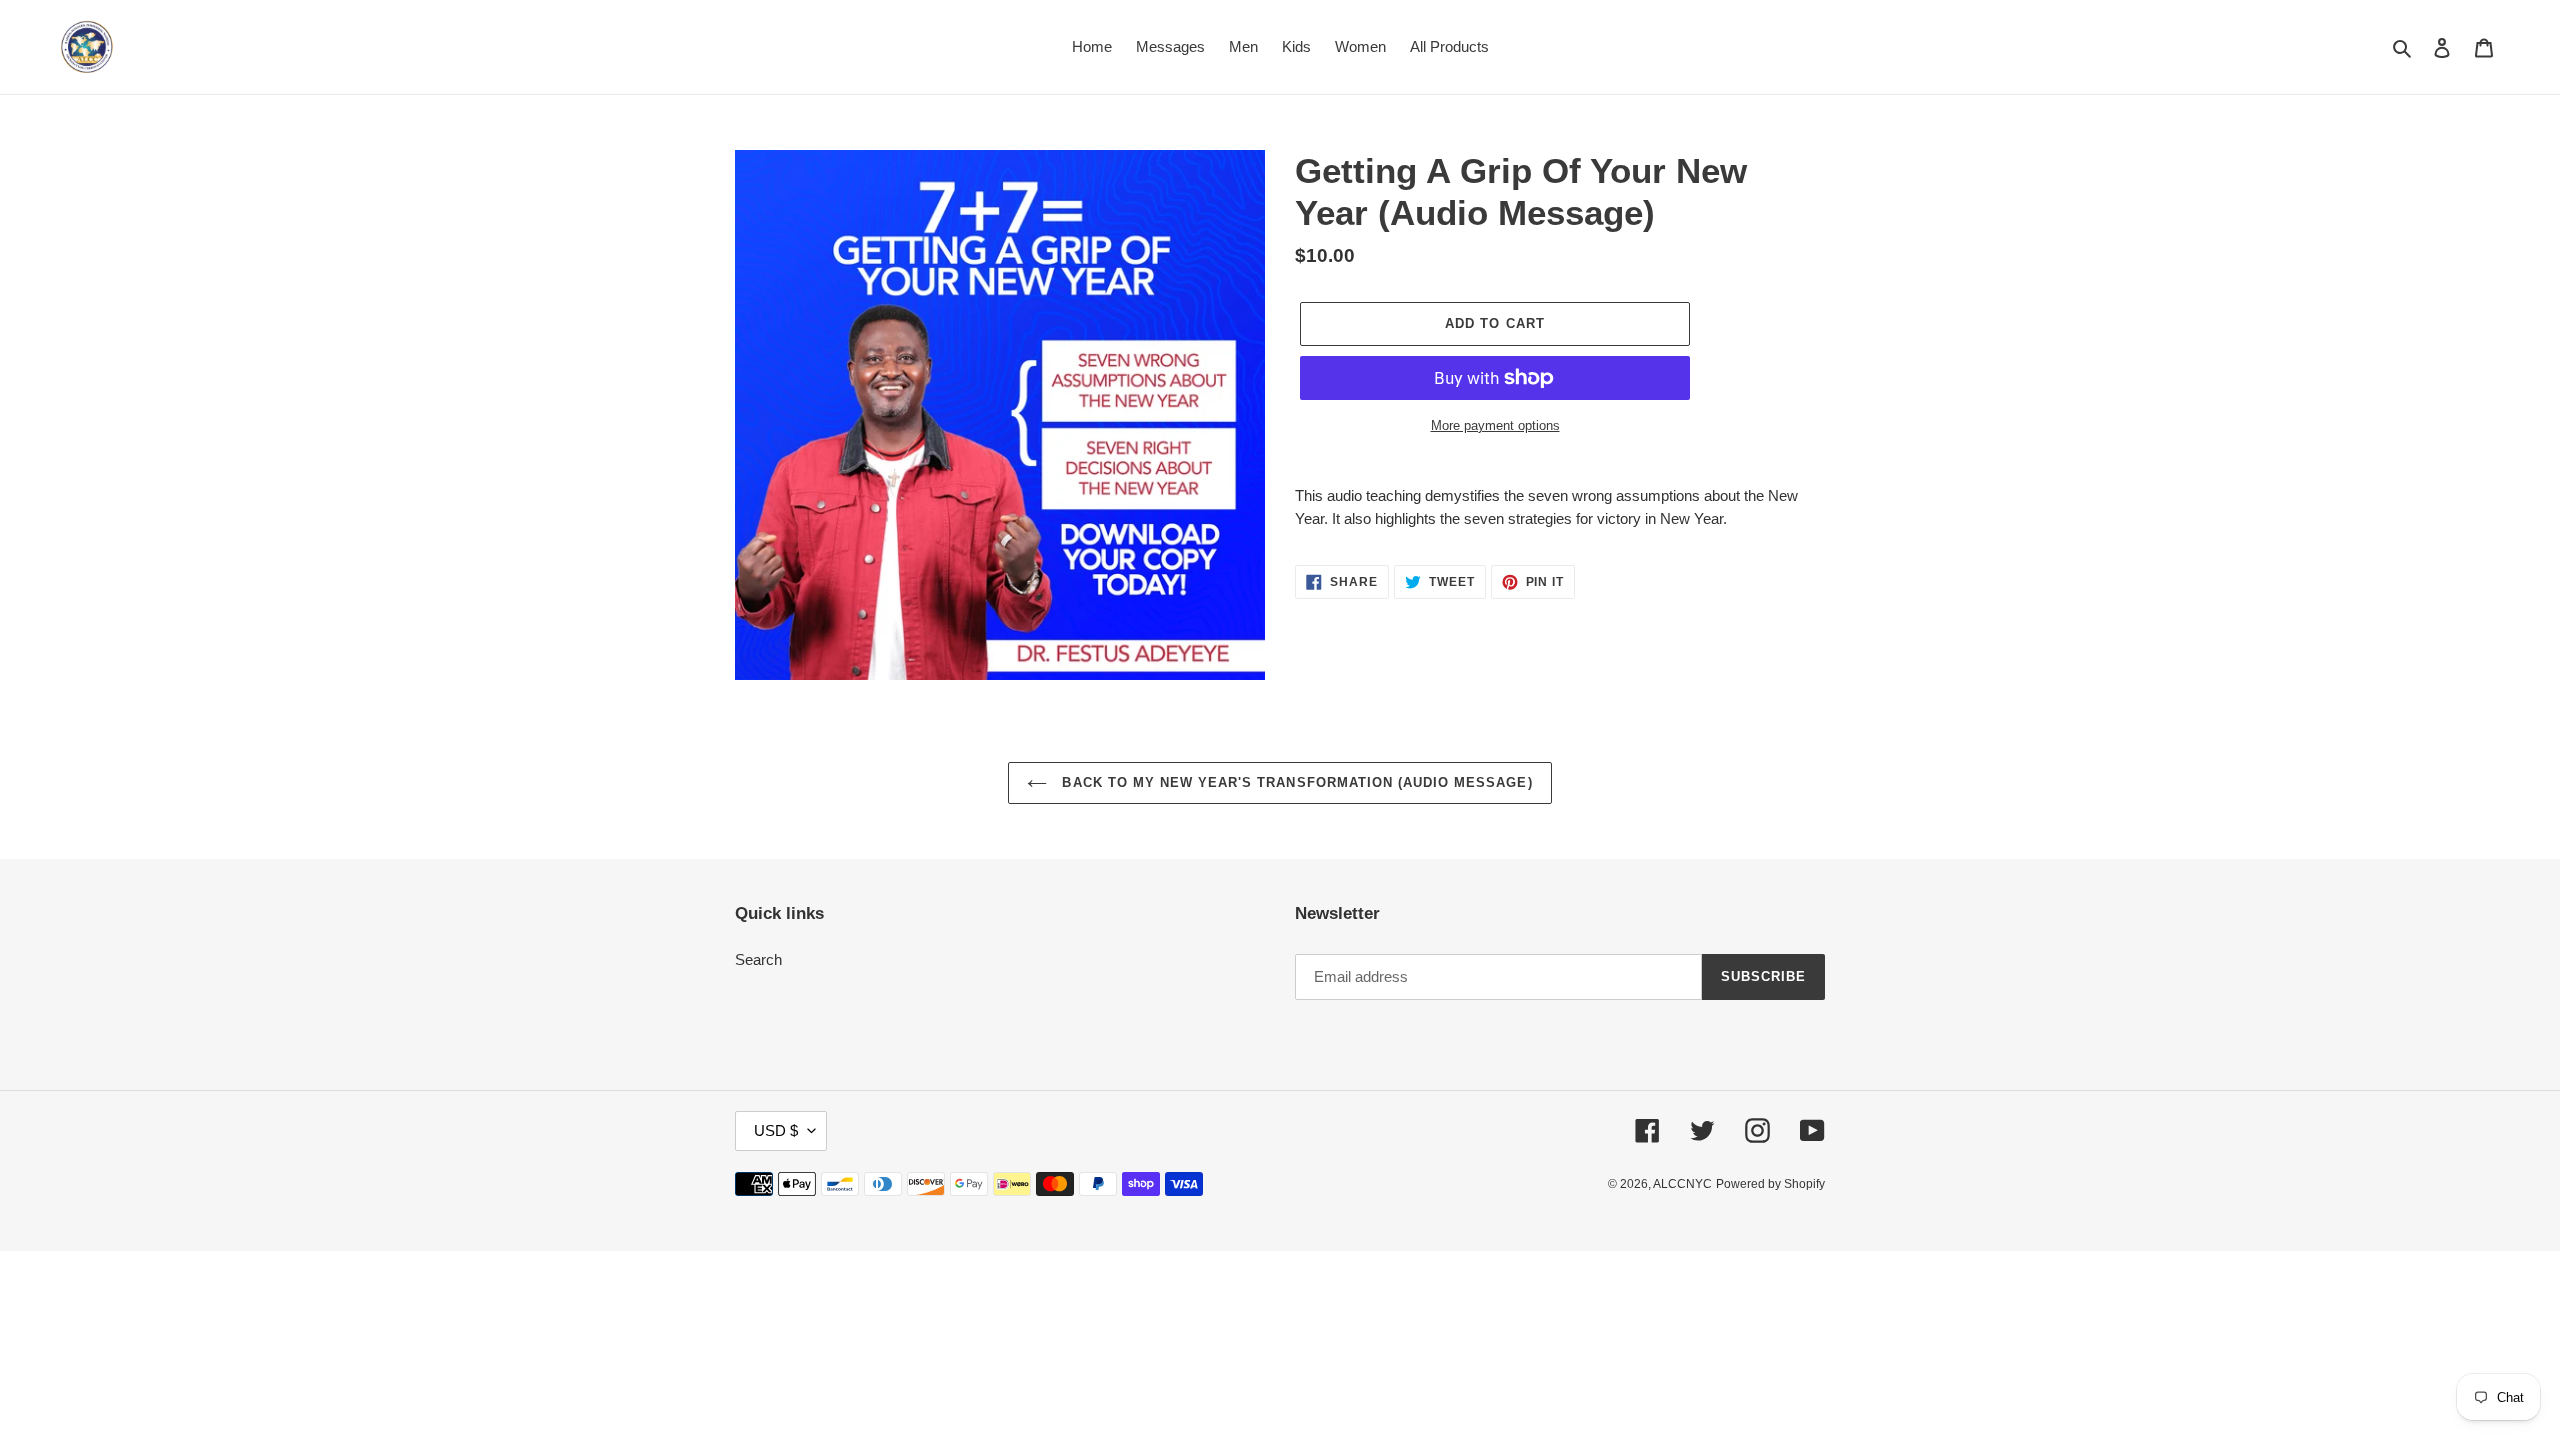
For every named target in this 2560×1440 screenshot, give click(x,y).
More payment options (1495, 425)
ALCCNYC (1682, 1184)
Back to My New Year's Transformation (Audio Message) (1294, 782)
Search (758, 959)
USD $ (776, 1130)
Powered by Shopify (1770, 1184)
